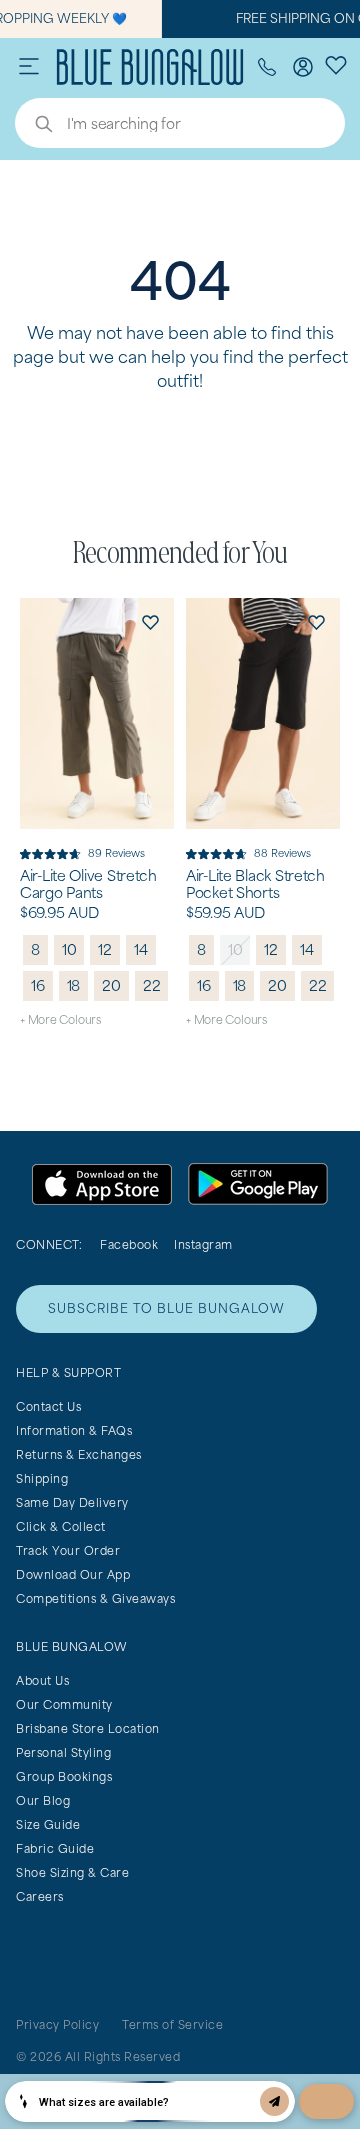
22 (152, 985)
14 (141, 949)
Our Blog (43, 1800)
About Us (42, 1680)
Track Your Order (68, 1550)
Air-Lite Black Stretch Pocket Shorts (255, 884)
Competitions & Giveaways (95, 1598)
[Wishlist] (336, 64)
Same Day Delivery (72, 1502)
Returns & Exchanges (79, 1454)
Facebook (129, 1244)
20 (111, 985)
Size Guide (48, 1824)
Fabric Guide (55, 1848)
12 (105, 949)
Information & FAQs (74, 1430)
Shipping (42, 1478)
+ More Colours (60, 1019)
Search (34, 126)
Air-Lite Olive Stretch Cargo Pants (88, 884)
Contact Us (48, 1406)
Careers (40, 1896)
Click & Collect (61, 1526)
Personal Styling (63, 1752)
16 (38, 985)
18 (74, 985)
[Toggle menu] (29, 67)
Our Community (64, 1704)
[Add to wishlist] (150, 622)
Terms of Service (172, 2024)
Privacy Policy (57, 2024)
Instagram (203, 1244)
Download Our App (73, 1574)
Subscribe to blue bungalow (166, 1308)
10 (69, 949)
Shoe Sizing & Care (72, 1872)
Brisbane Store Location (88, 1728)
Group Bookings (64, 1776)
